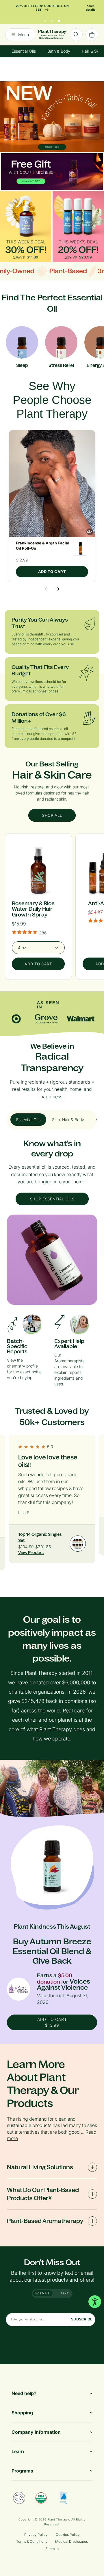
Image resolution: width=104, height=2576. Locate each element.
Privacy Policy (36, 2535)
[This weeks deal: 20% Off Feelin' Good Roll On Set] (78, 227)
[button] (52, 484)
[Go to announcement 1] (45, 19)
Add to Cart (52, 572)
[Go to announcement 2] (52, 19)
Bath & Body (59, 51)
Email (44, 2293)
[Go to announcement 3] (59, 19)
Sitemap (52, 2549)
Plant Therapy (58, 2519)
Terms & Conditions (32, 2541)
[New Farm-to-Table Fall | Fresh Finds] (52, 117)
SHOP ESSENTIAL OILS (52, 1199)
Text (65, 2293)
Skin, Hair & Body (68, 1120)
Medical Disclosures (71, 2541)
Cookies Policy (68, 2535)
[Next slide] (57, 589)
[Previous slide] (47, 589)
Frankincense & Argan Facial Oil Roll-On (43, 546)
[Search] (76, 35)
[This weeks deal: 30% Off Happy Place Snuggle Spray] (26, 227)
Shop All (52, 815)
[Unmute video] (90, 532)
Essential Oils (24, 51)
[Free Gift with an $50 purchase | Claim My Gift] (52, 172)
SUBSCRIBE (82, 2319)
